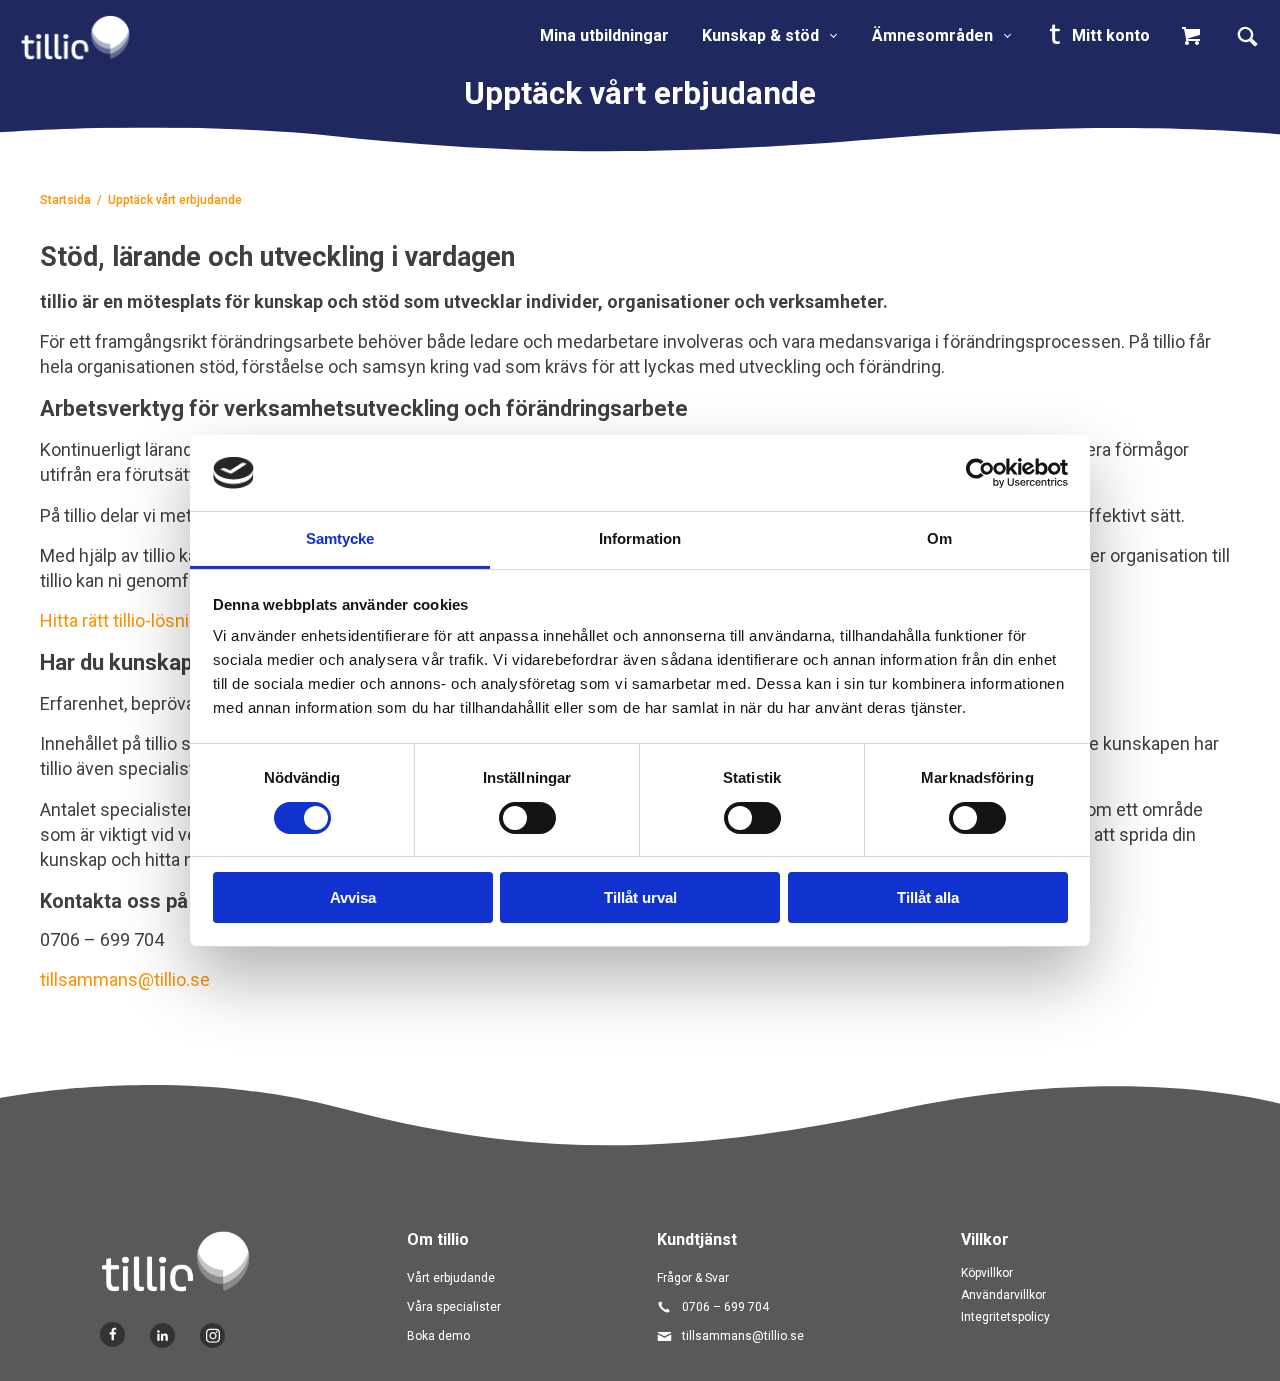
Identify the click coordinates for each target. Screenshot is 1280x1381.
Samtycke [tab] (340, 538)
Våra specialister (454, 1307)
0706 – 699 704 (725, 1307)
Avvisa (353, 897)
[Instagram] (212, 1335)
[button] (1196, 36)
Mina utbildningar (604, 35)
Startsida (65, 200)
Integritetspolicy (1005, 1317)
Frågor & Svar (693, 1278)
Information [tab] (640, 538)
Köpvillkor (987, 1273)
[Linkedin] (162, 1335)
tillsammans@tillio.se (125, 979)
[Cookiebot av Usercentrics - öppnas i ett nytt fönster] (980, 473)
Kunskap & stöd (760, 35)
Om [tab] (939, 538)
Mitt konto (1109, 35)
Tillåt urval (640, 897)
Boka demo (438, 1336)
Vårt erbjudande (451, 1278)
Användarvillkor (1003, 1295)
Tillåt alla (928, 897)
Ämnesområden (932, 35)
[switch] (527, 818)
